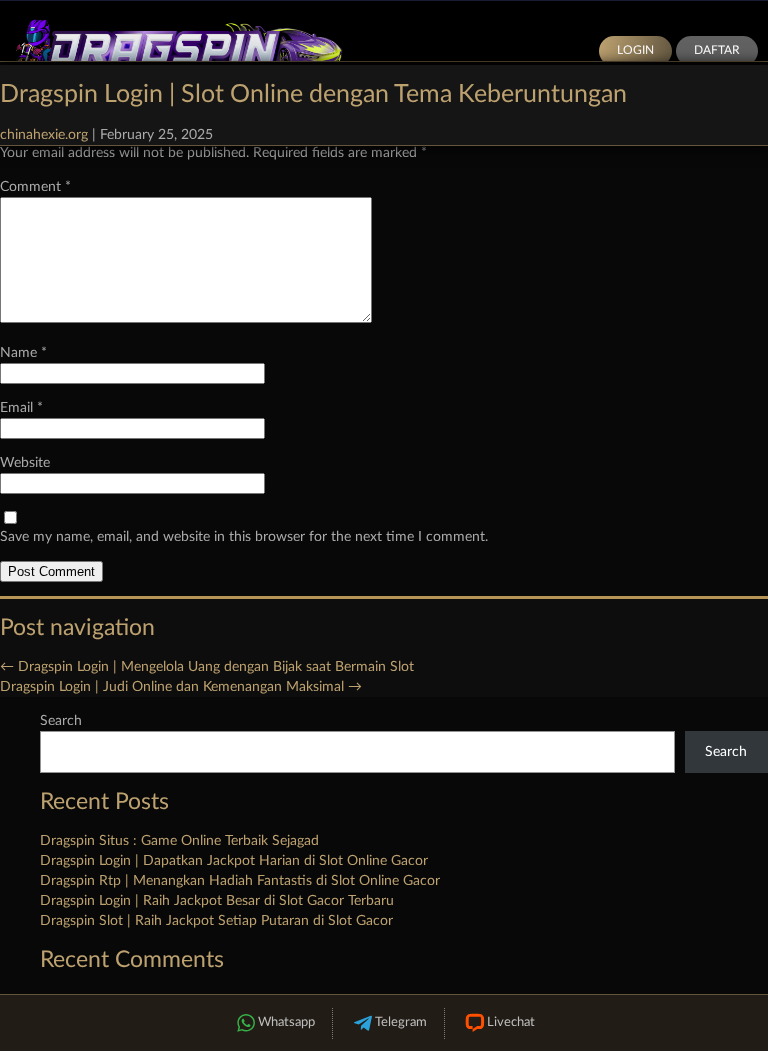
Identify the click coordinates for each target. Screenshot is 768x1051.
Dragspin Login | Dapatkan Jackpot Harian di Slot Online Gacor (234, 861)
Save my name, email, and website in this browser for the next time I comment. (244, 537)
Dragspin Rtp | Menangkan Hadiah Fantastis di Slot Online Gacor (240, 881)
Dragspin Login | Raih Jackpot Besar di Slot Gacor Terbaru (217, 901)
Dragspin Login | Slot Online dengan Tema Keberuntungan (313, 94)
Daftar (717, 50)
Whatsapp (286, 1022)
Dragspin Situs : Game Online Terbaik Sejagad (179, 841)
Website (25, 463)
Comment (35, 187)
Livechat (511, 1022)
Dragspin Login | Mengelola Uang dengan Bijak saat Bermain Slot (207, 667)
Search (61, 721)
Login (635, 50)
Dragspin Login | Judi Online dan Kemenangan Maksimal (181, 687)
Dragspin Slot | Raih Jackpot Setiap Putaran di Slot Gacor (216, 921)
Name (23, 353)
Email (21, 408)
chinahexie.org (44, 135)
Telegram (401, 1022)
